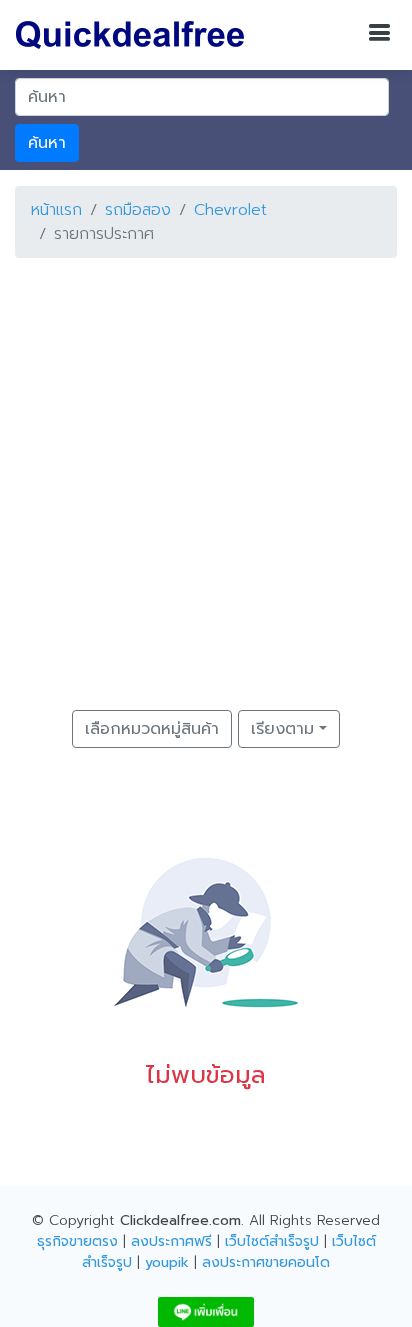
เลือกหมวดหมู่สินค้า (152, 729)
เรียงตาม (282, 729)
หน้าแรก (56, 210)
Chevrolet (230, 210)
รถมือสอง (138, 210)
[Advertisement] (206, 480)
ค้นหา (47, 143)
